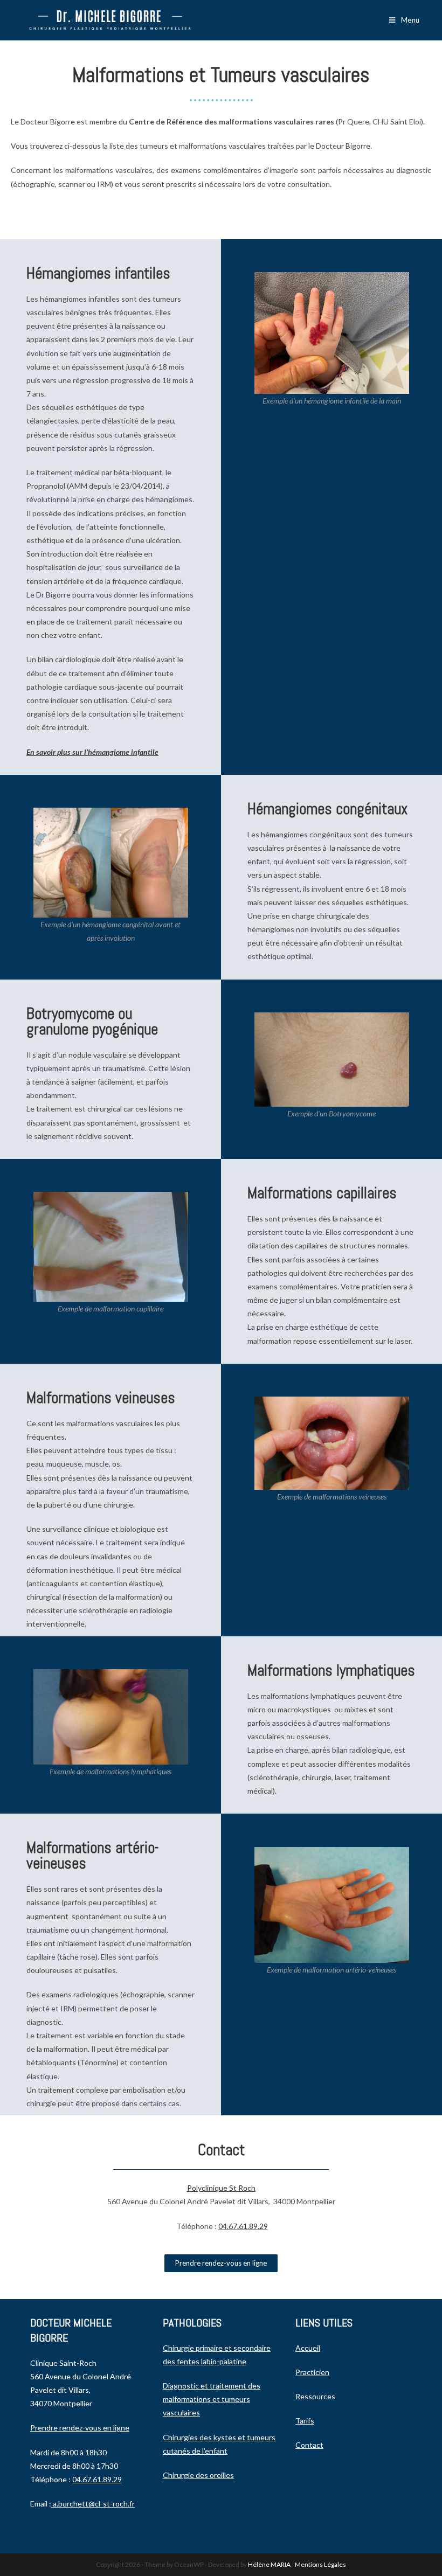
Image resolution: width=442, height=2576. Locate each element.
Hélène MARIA (269, 2564)
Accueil (308, 2348)
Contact (309, 2445)
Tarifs (305, 2421)
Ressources (315, 2396)
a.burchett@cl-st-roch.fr (94, 2504)
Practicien (312, 2372)
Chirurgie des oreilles (198, 2475)
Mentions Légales (320, 2564)
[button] (221, 2263)
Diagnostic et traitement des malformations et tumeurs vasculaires (212, 2399)
